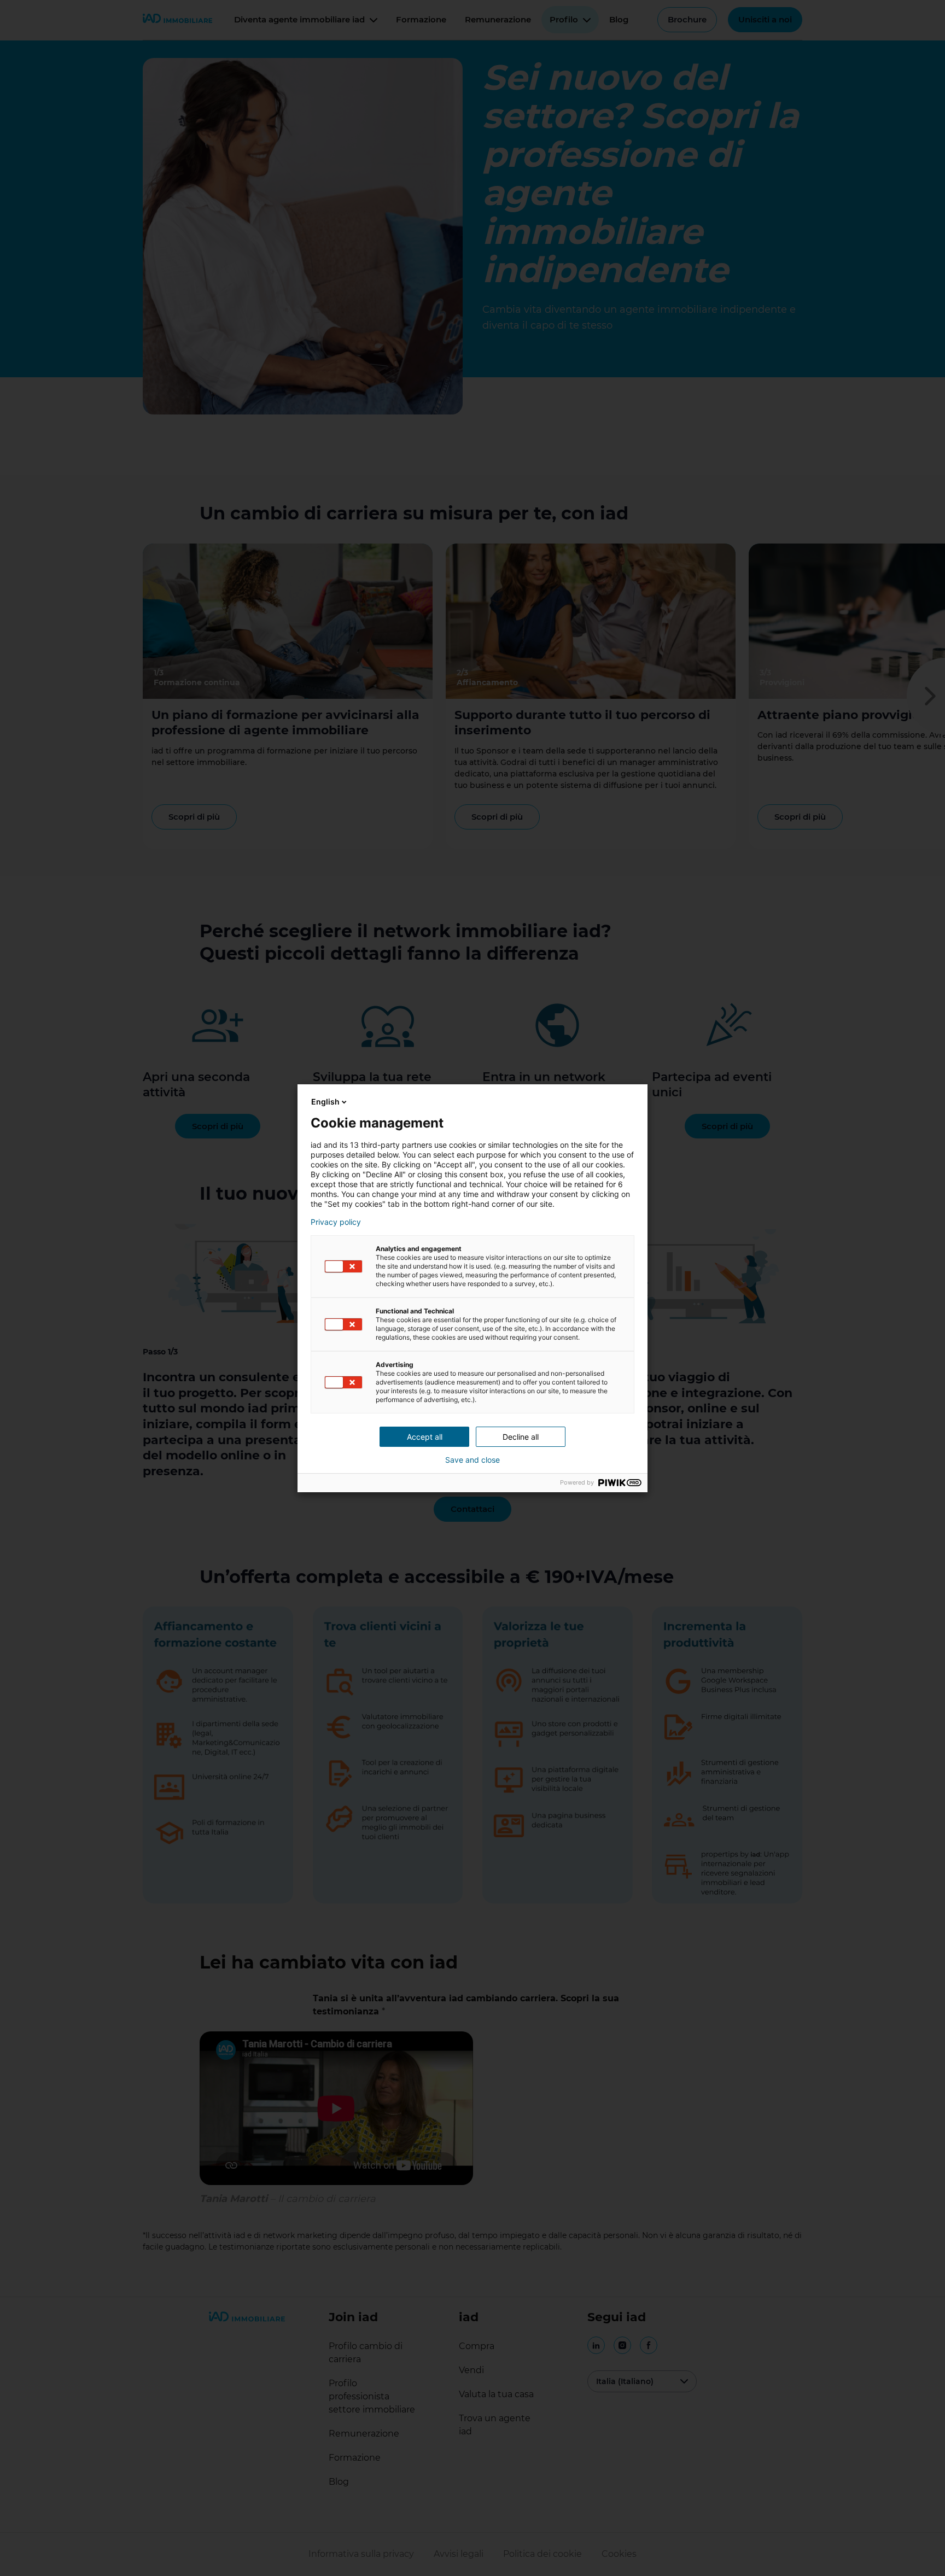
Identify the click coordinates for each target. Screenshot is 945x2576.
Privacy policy (336, 1222)
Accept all (425, 1437)
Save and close (472, 1460)
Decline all (521, 1437)
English (325, 1102)
